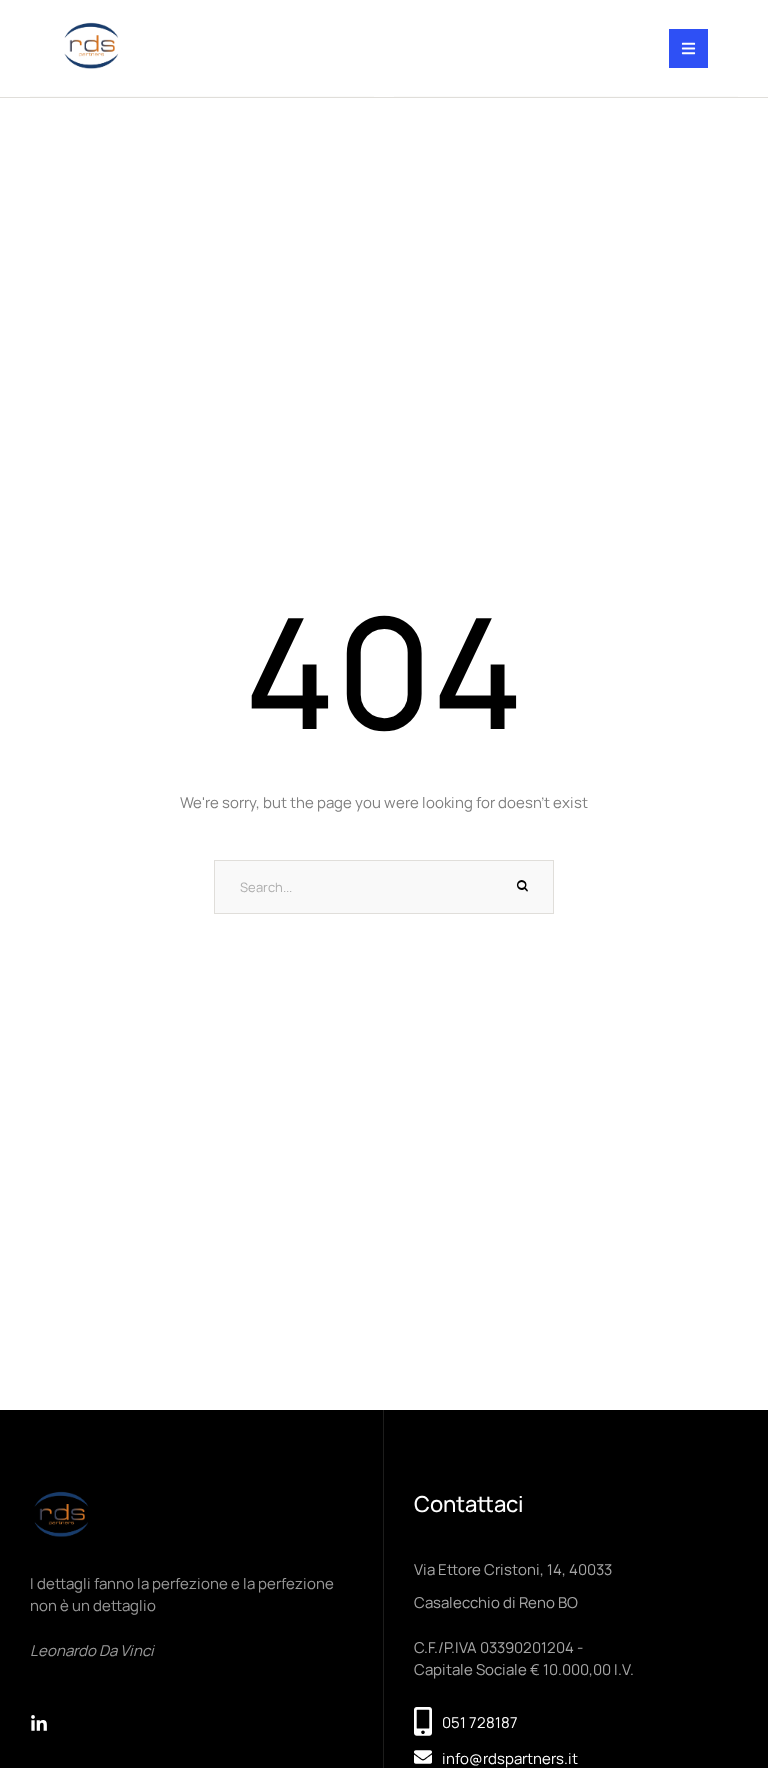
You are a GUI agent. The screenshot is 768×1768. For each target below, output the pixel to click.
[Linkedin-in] (39, 1724)
